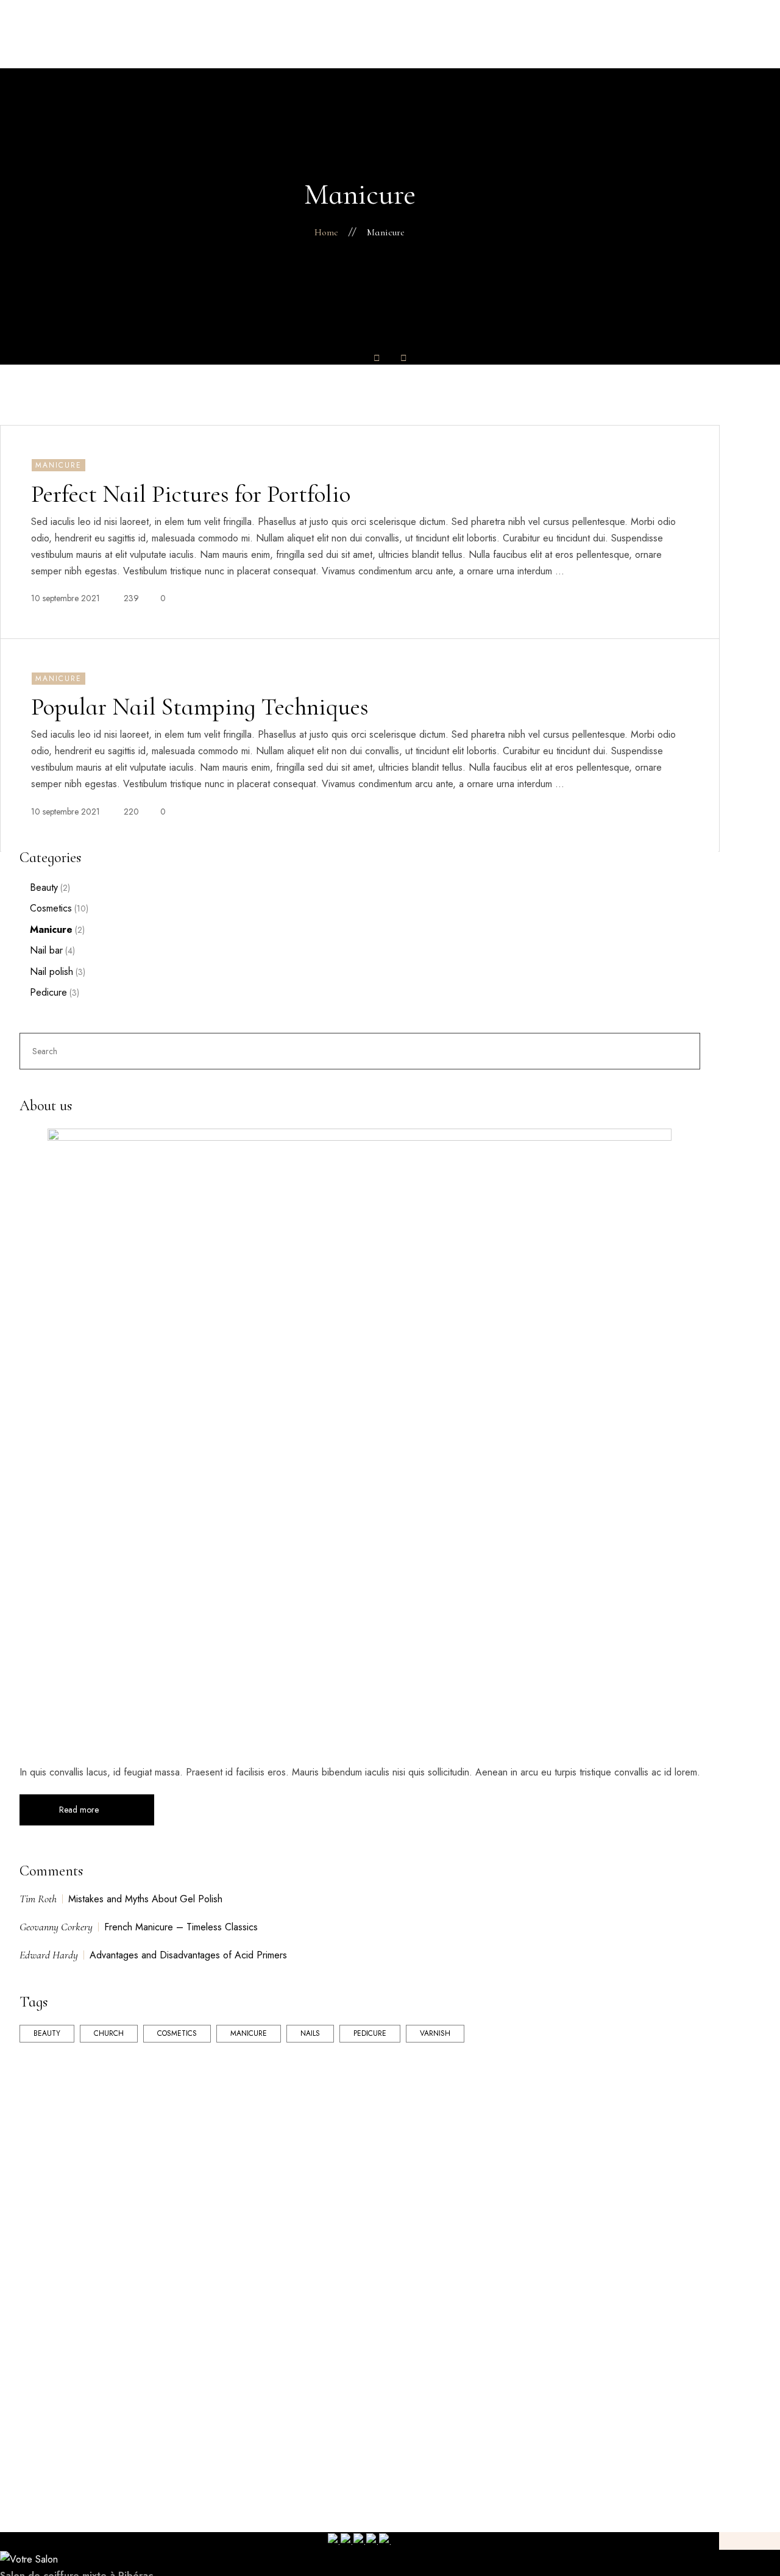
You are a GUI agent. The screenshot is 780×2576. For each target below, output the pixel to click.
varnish (435, 2033)
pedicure (370, 2033)
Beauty (44, 888)
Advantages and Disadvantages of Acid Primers (188, 1955)
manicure (249, 2033)
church (109, 2033)
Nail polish (51, 972)
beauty (47, 2033)
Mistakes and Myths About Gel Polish (145, 1899)
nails (310, 2033)
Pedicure (48, 993)
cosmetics (177, 2033)
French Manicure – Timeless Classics (181, 1927)
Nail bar (46, 951)
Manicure (51, 930)
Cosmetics (51, 908)
